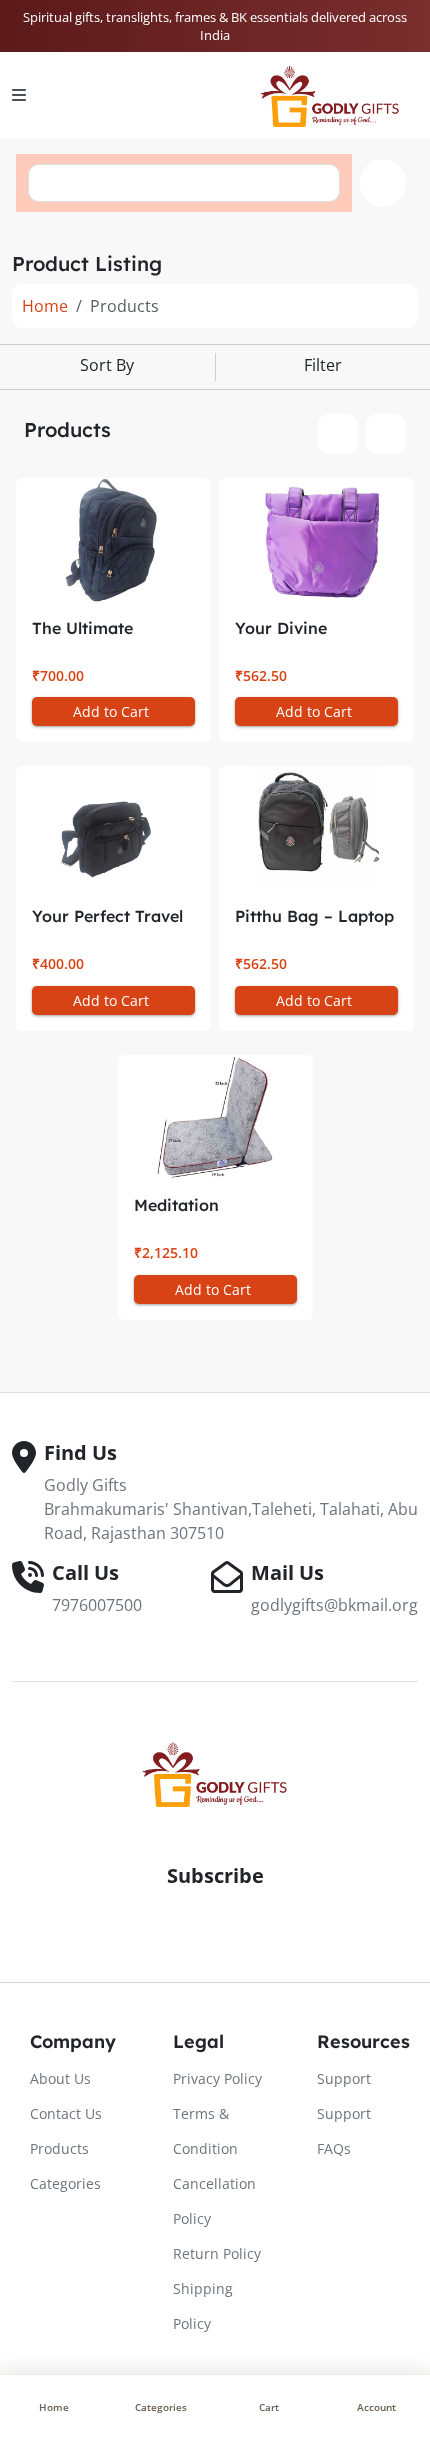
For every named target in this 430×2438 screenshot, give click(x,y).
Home (45, 306)
